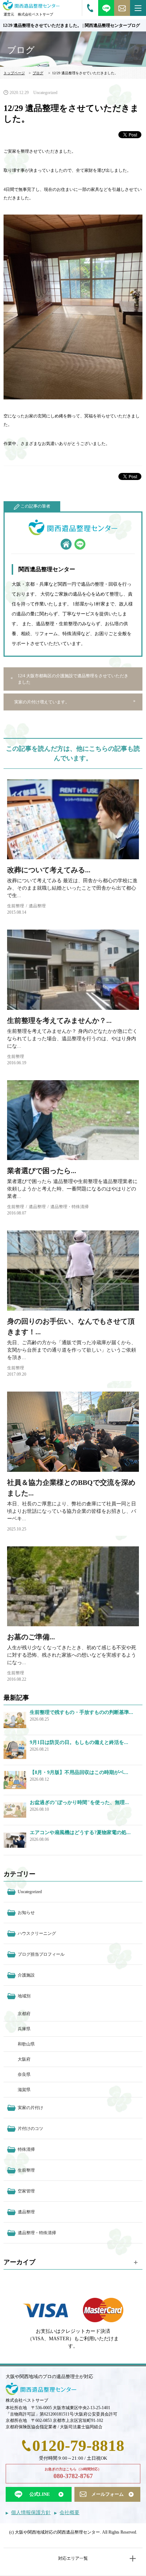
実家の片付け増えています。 (42, 702)
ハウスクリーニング (37, 1933)
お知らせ (26, 1913)
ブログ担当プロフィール (41, 1954)
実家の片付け (30, 2108)
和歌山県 (26, 2044)
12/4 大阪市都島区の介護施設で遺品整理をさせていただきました (73, 679)
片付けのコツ (30, 2129)
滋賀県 (24, 2090)
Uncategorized (45, 93)
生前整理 (16, 906)
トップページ (14, 73)
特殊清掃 (26, 2149)
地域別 (24, 1996)
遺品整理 (37, 906)
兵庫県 (24, 2029)
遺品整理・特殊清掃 (69, 1207)
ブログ (38, 73)
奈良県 (24, 2074)
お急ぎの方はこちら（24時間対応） (73, 2473)
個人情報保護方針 (31, 2513)
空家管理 (26, 2191)
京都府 (24, 2014)
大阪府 (24, 2059)
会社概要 (69, 2513)
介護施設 (26, 1975)
